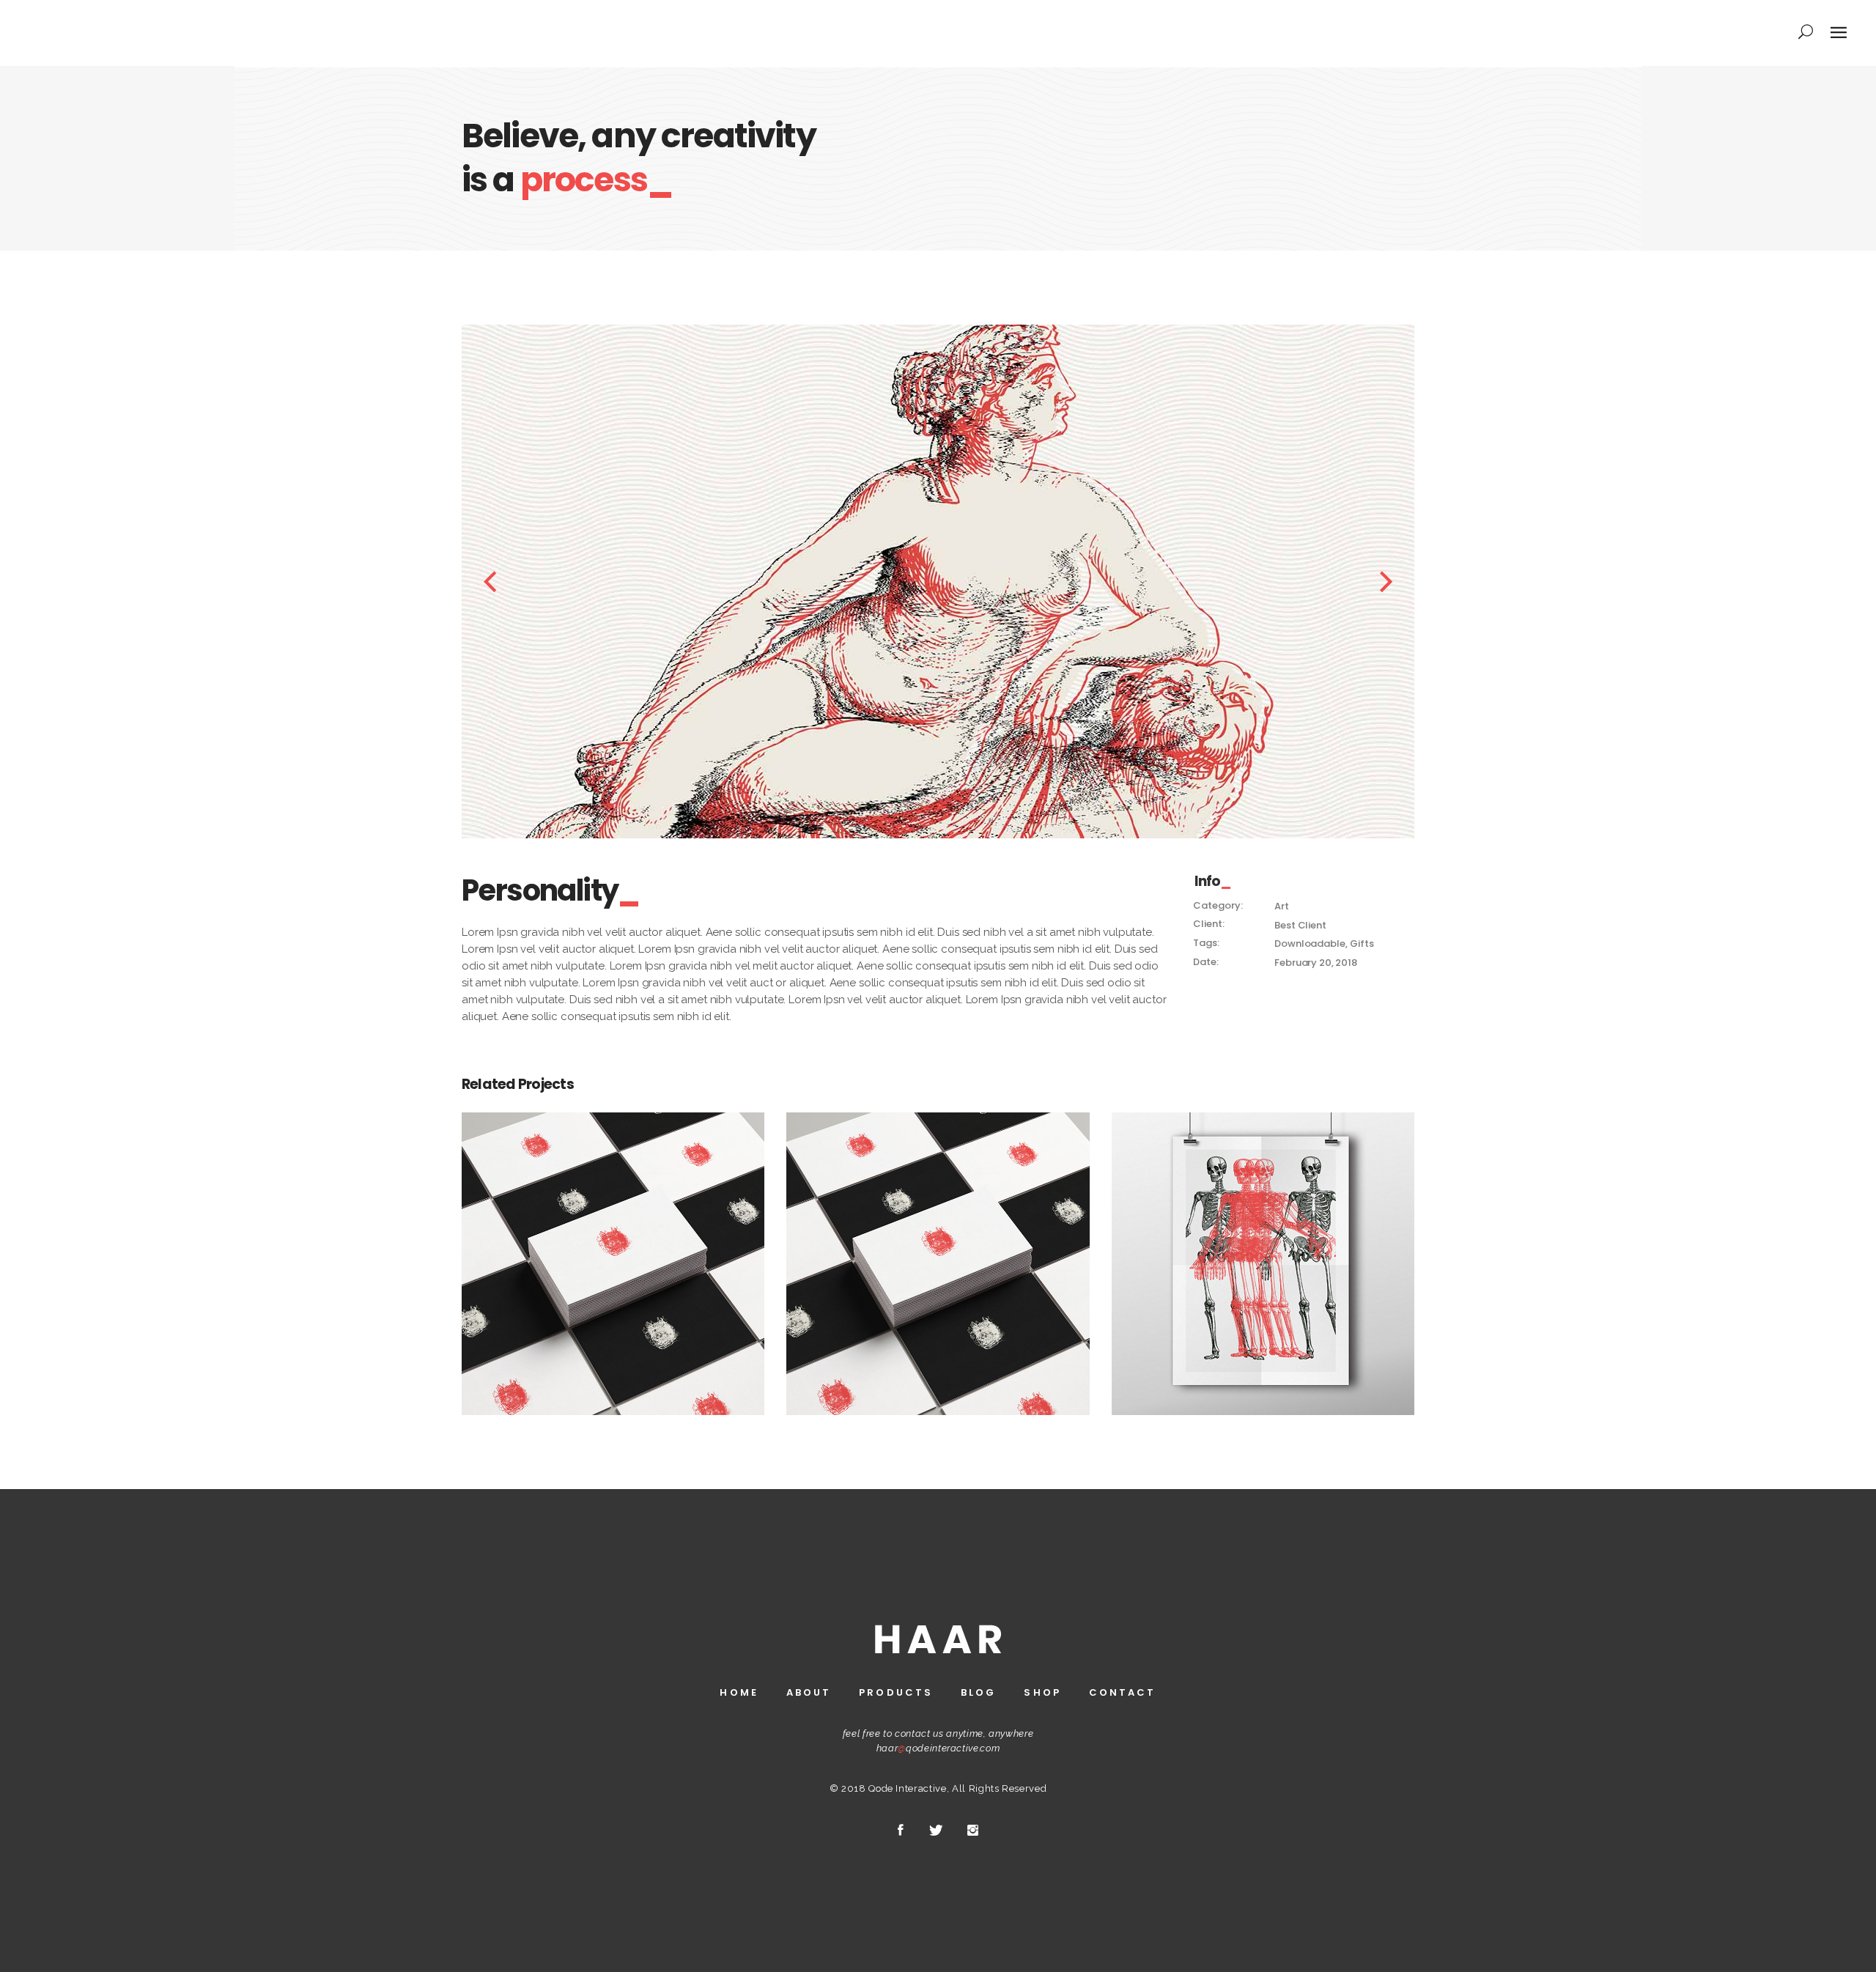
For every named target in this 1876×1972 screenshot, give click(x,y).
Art (1282, 906)
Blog (978, 1692)
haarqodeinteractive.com (938, 1748)
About (809, 1692)
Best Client (1300, 925)
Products (896, 1692)
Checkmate (613, 1255)
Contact (1123, 1692)
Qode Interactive (907, 1788)
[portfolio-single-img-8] (956, 581)
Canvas (1263, 1255)
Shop (1042, 1692)
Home (739, 1692)
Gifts (1362, 943)
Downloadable (1310, 943)
